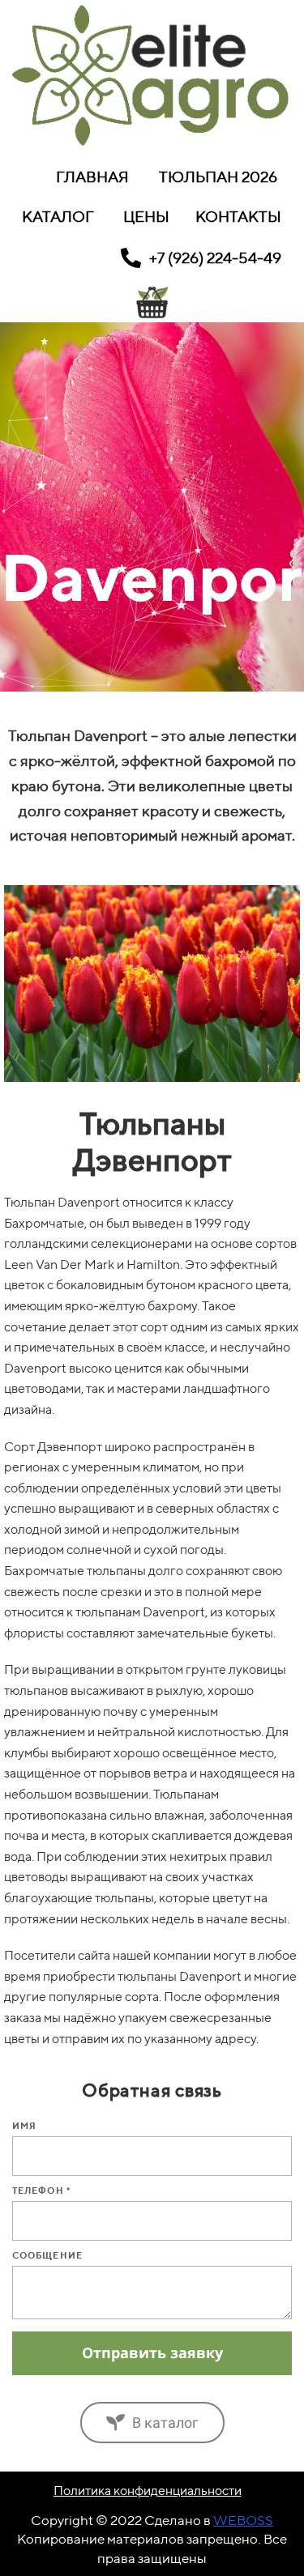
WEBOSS (243, 2520)
